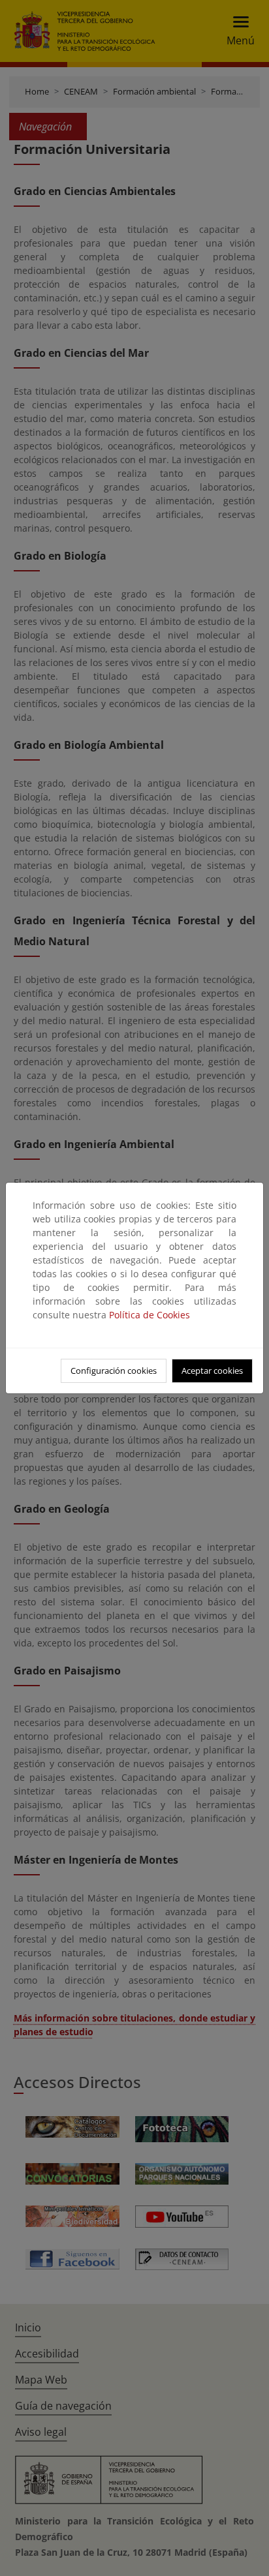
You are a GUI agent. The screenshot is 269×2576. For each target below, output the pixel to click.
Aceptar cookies (212, 1371)
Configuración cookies (114, 1371)
